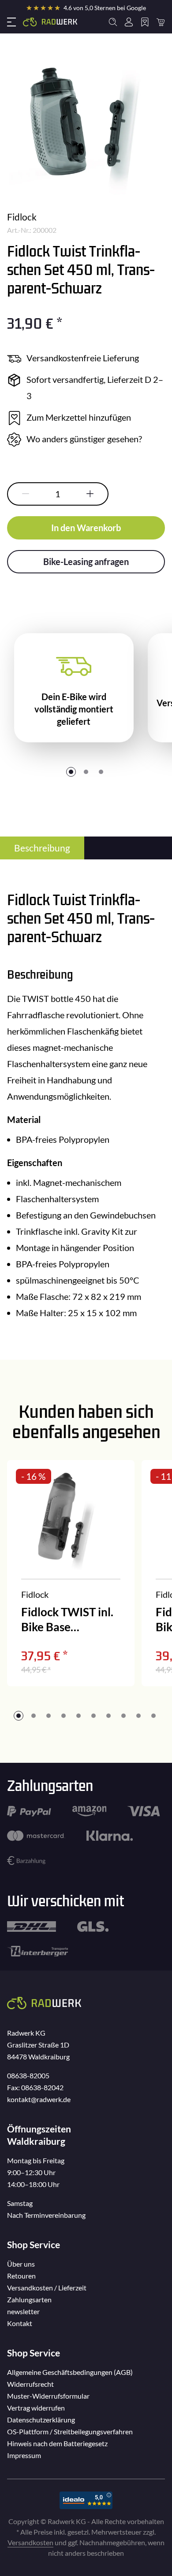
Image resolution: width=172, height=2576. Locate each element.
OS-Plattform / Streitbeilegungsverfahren (70, 2431)
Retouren (21, 2276)
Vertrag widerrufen (36, 2408)
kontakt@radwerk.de (39, 2099)
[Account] (129, 22)
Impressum (24, 2455)
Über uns (21, 2264)
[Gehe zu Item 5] (79, 1716)
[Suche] (113, 22)
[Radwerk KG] (50, 22)
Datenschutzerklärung (41, 2420)
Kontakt (20, 2323)
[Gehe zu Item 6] (93, 1716)
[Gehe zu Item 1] (71, 772)
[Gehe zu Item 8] (123, 1716)
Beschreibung (42, 848)
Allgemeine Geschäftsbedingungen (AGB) (70, 2372)
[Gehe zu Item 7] (108, 1716)
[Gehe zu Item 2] (86, 772)
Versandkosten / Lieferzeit (47, 2288)
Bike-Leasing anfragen (86, 561)
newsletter (23, 2311)
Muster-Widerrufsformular (48, 2396)
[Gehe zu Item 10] (153, 1716)
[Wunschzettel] (145, 22)
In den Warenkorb (86, 528)
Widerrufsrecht (30, 2384)
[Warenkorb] (161, 22)
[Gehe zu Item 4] (64, 1716)
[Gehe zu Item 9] (138, 1716)
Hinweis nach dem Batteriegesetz (57, 2443)
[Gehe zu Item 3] (101, 772)
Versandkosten (30, 2542)
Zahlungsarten (29, 2299)
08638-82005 (28, 2075)
